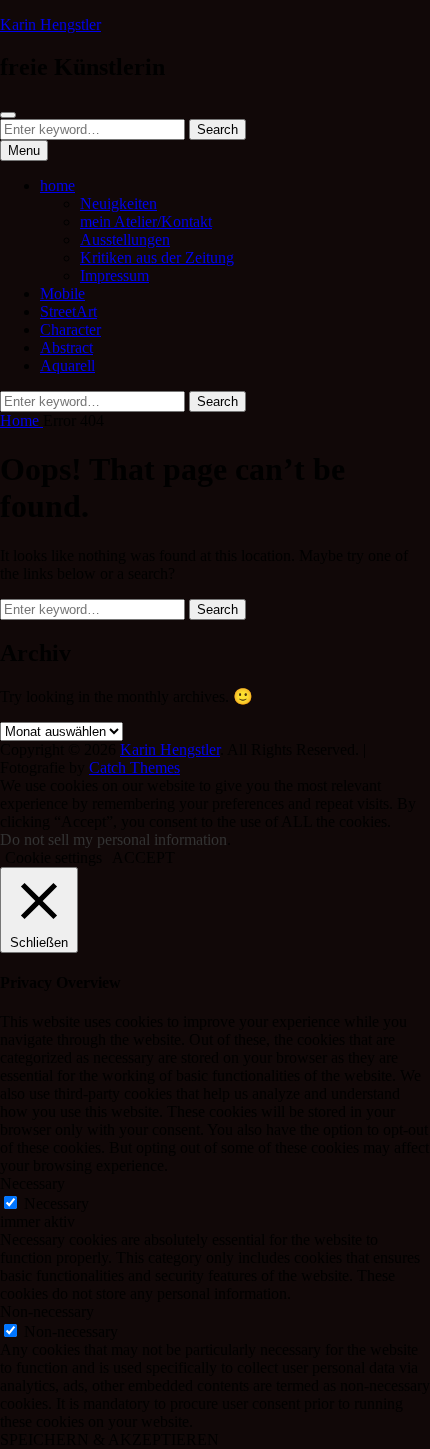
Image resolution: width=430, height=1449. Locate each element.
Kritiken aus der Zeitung (157, 257)
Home (21, 420)
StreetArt (68, 311)
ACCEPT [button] (143, 857)
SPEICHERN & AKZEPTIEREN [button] (109, 1439)
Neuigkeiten (118, 203)
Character (70, 329)
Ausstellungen (125, 239)
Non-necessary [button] (47, 1311)
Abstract (66, 347)
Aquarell (67, 365)
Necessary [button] (32, 1183)
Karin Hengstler (50, 24)
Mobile (62, 293)
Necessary (56, 1203)
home (57, 185)
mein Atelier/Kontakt (146, 221)
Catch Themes (134, 767)
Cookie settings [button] (53, 857)
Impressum (114, 275)
